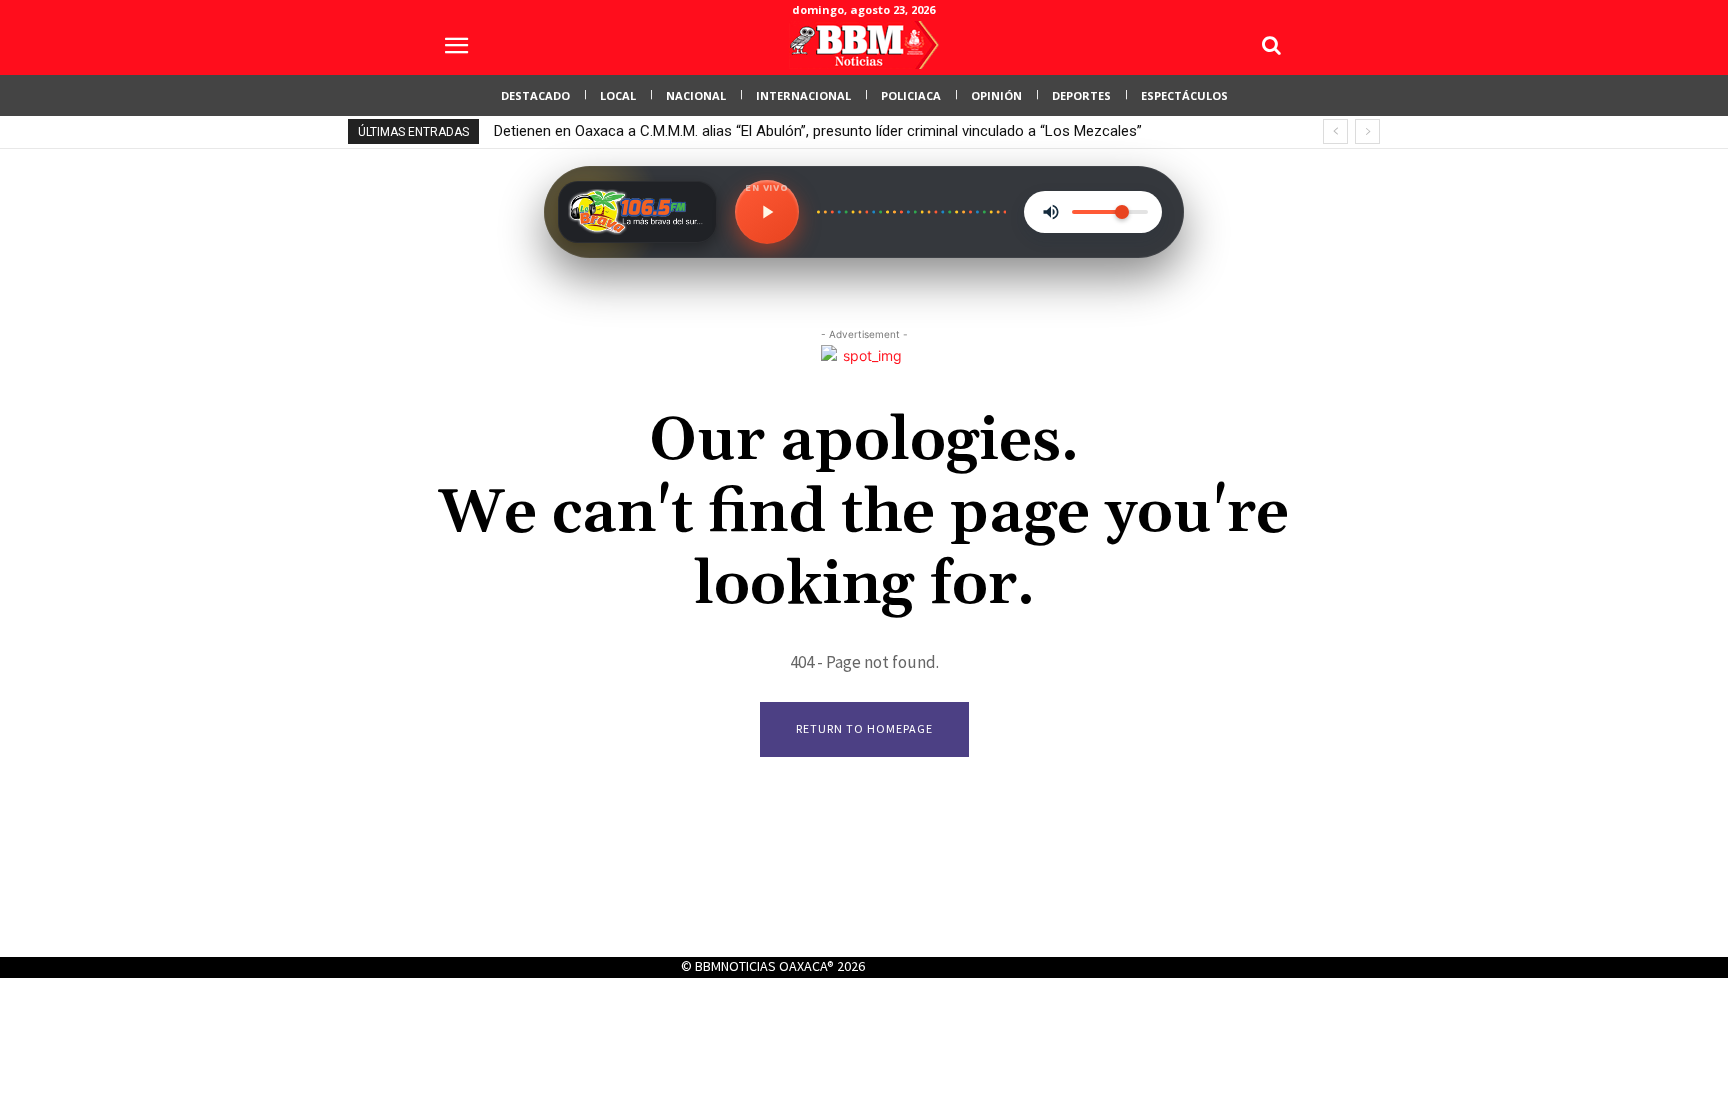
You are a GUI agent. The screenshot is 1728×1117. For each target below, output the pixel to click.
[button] (1271, 45)
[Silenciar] (1051, 212)
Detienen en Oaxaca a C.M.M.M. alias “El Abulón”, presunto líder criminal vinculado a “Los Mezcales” (818, 131)
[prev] (1335, 131)
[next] (1367, 131)
